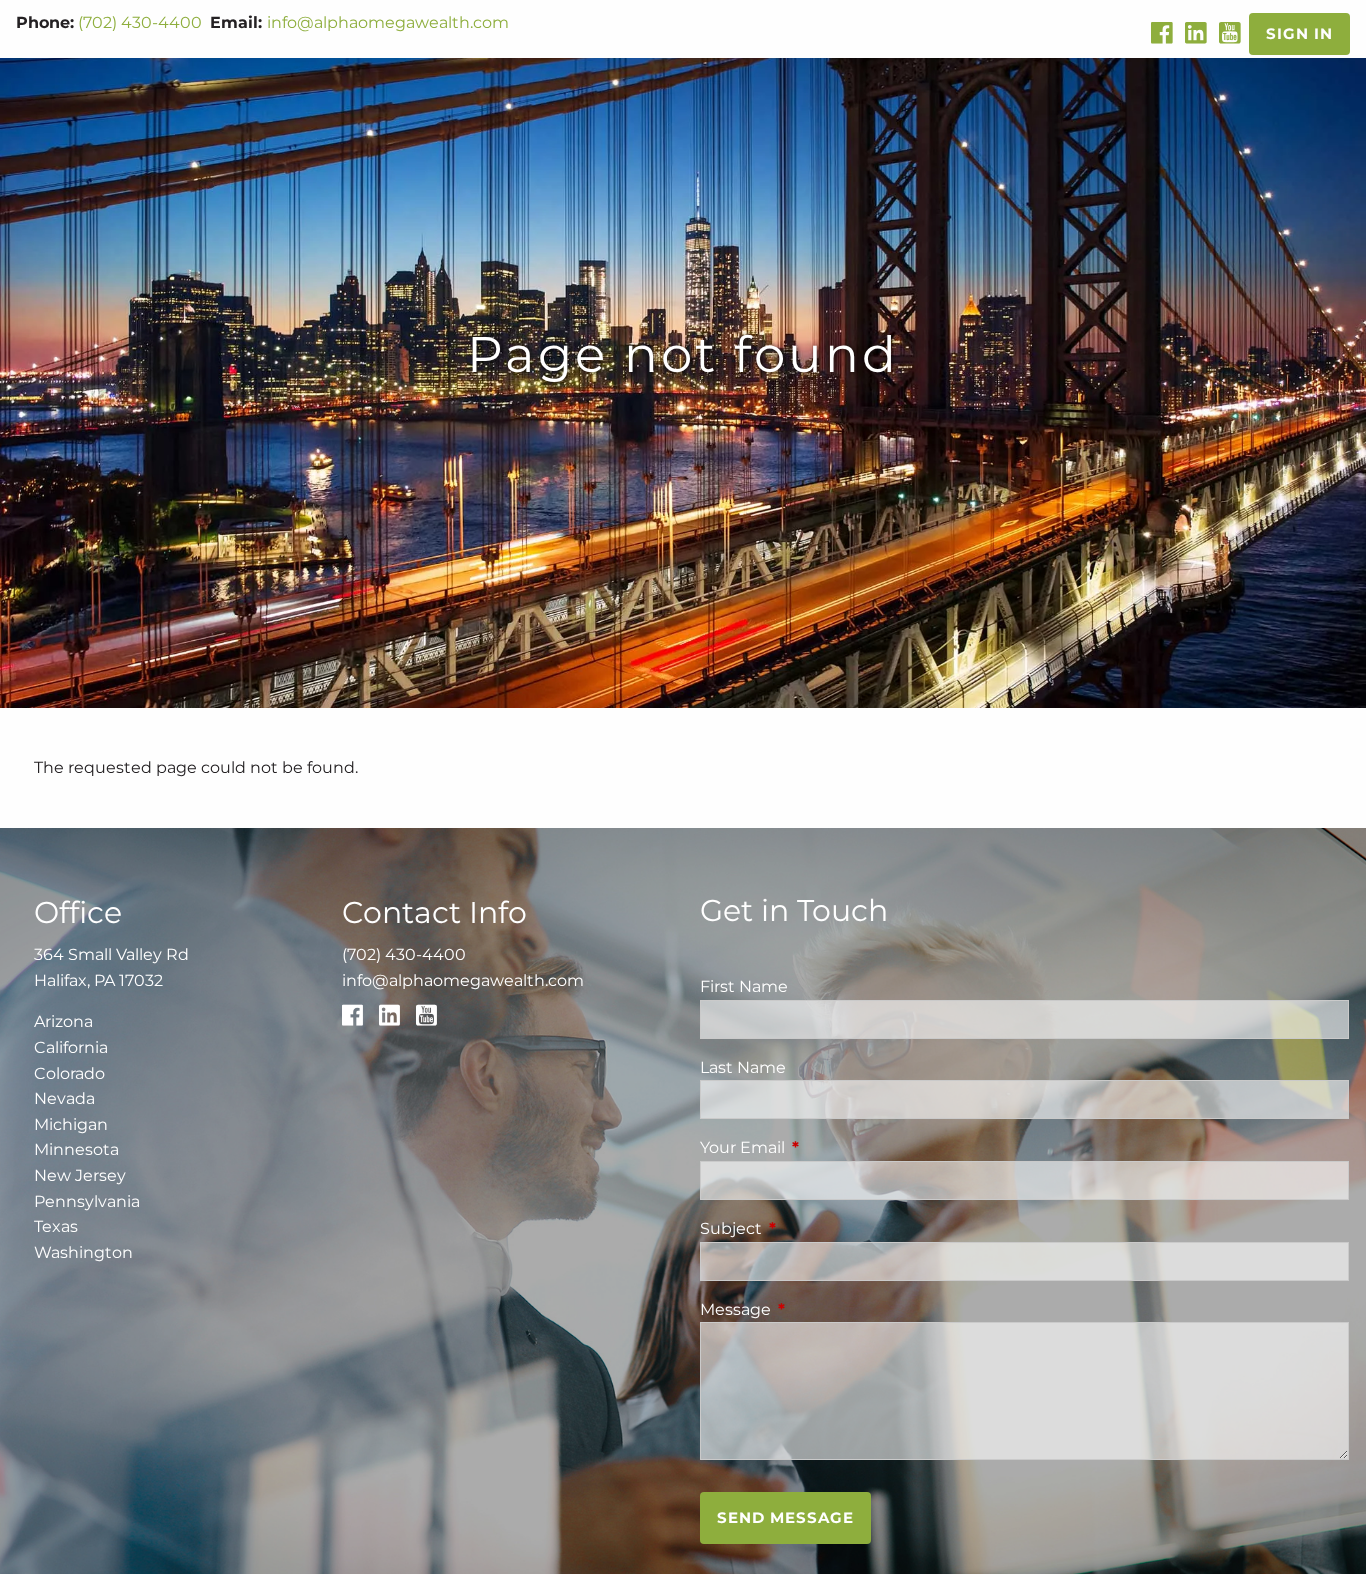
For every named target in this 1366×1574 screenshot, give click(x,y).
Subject (814, 1228)
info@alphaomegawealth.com (388, 22)
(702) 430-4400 (140, 22)
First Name (744, 986)
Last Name (743, 1067)
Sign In (1299, 33)
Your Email (826, 1147)
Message (819, 1309)
